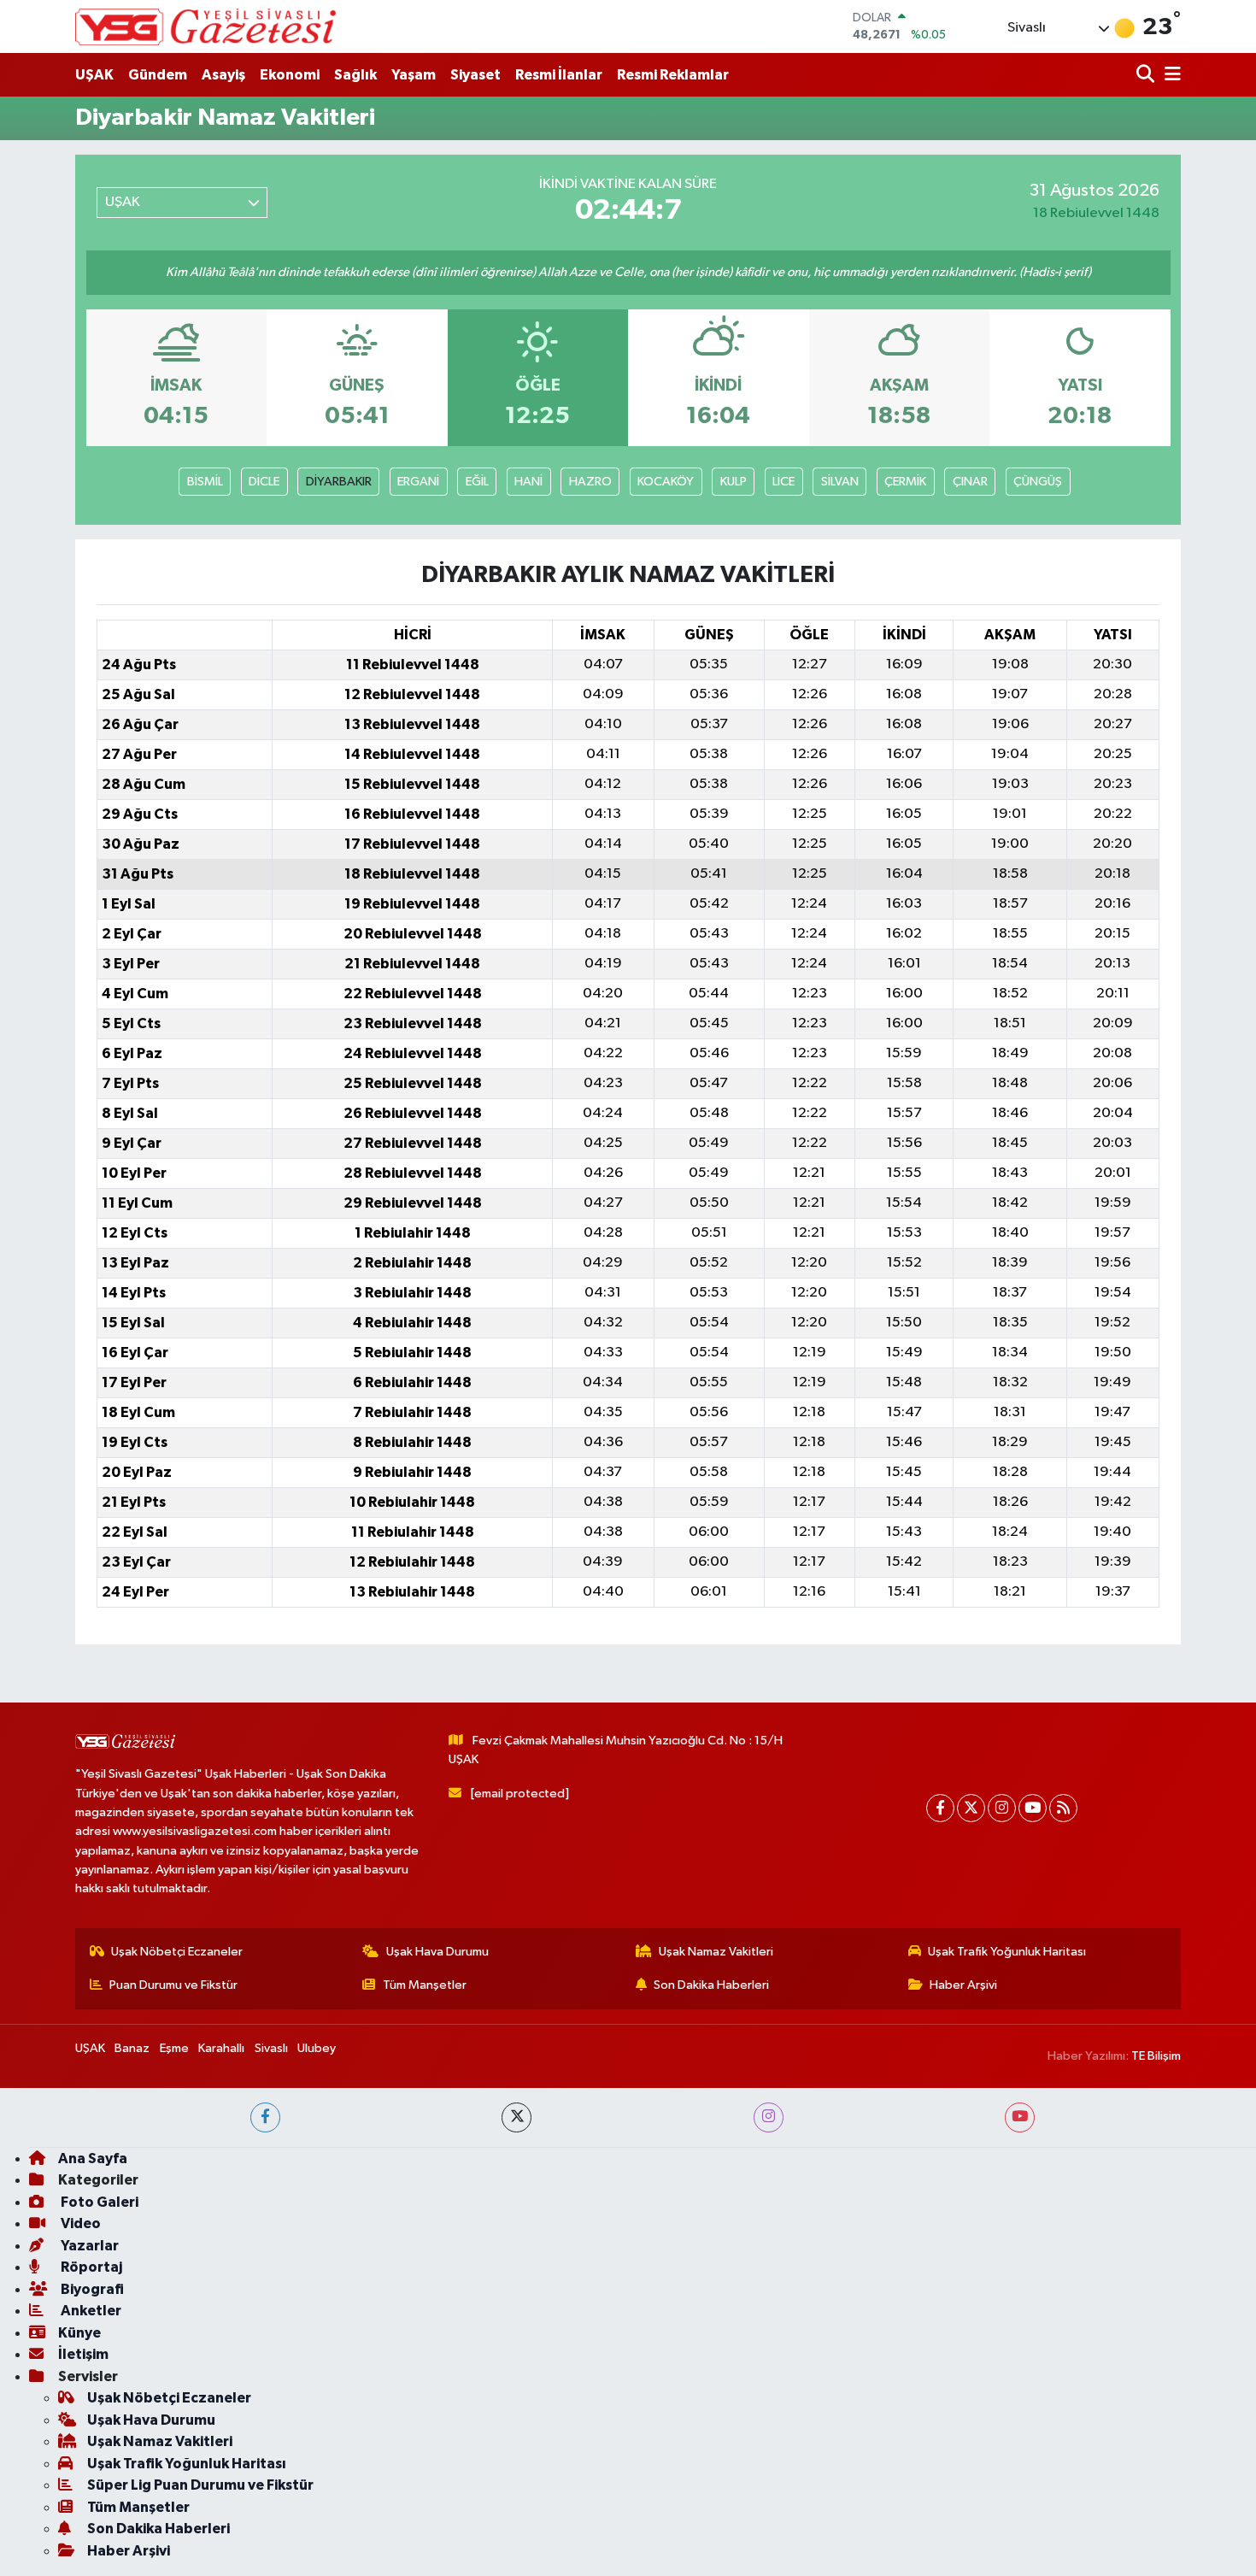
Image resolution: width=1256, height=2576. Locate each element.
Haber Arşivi (963, 1985)
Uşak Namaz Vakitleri (716, 1952)
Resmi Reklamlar (673, 75)
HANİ (528, 482)
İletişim (83, 2354)
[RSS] (1063, 1808)
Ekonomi (290, 75)
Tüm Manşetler (425, 1985)
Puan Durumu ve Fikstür (173, 1985)
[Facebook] (940, 1808)
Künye (79, 2333)
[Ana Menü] (1170, 75)
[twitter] (516, 2117)
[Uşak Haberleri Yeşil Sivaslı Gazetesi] (205, 26)
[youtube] (1020, 2117)
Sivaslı (271, 2048)
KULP (734, 482)
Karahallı (221, 2048)
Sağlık (355, 75)
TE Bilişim (1156, 2056)
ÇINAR (970, 482)
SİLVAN (840, 482)
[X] (971, 1808)
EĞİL (477, 482)
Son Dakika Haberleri (711, 1985)
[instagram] (769, 2117)
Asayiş (223, 75)
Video (79, 2223)
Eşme (174, 2048)
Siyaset (475, 75)
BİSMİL (205, 482)
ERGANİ (418, 482)
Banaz (132, 2048)
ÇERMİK (905, 482)
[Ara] (1147, 75)
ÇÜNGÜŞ (1038, 482)
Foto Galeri (98, 2202)
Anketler (90, 2311)
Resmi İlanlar (559, 75)
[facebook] (265, 2117)
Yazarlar (88, 2246)
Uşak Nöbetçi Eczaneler (177, 1952)
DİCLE (264, 482)
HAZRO (590, 482)
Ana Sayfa (93, 2158)
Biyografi (91, 2289)
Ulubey (317, 2048)
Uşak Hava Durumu (437, 1952)
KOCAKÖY (666, 482)
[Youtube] (1033, 1808)
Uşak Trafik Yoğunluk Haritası (1007, 1952)
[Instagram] (1002, 1808)
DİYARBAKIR (339, 482)
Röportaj (90, 2267)
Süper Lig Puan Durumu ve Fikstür (200, 2485)
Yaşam (414, 75)
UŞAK (94, 75)
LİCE (784, 482)
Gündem (158, 75)
